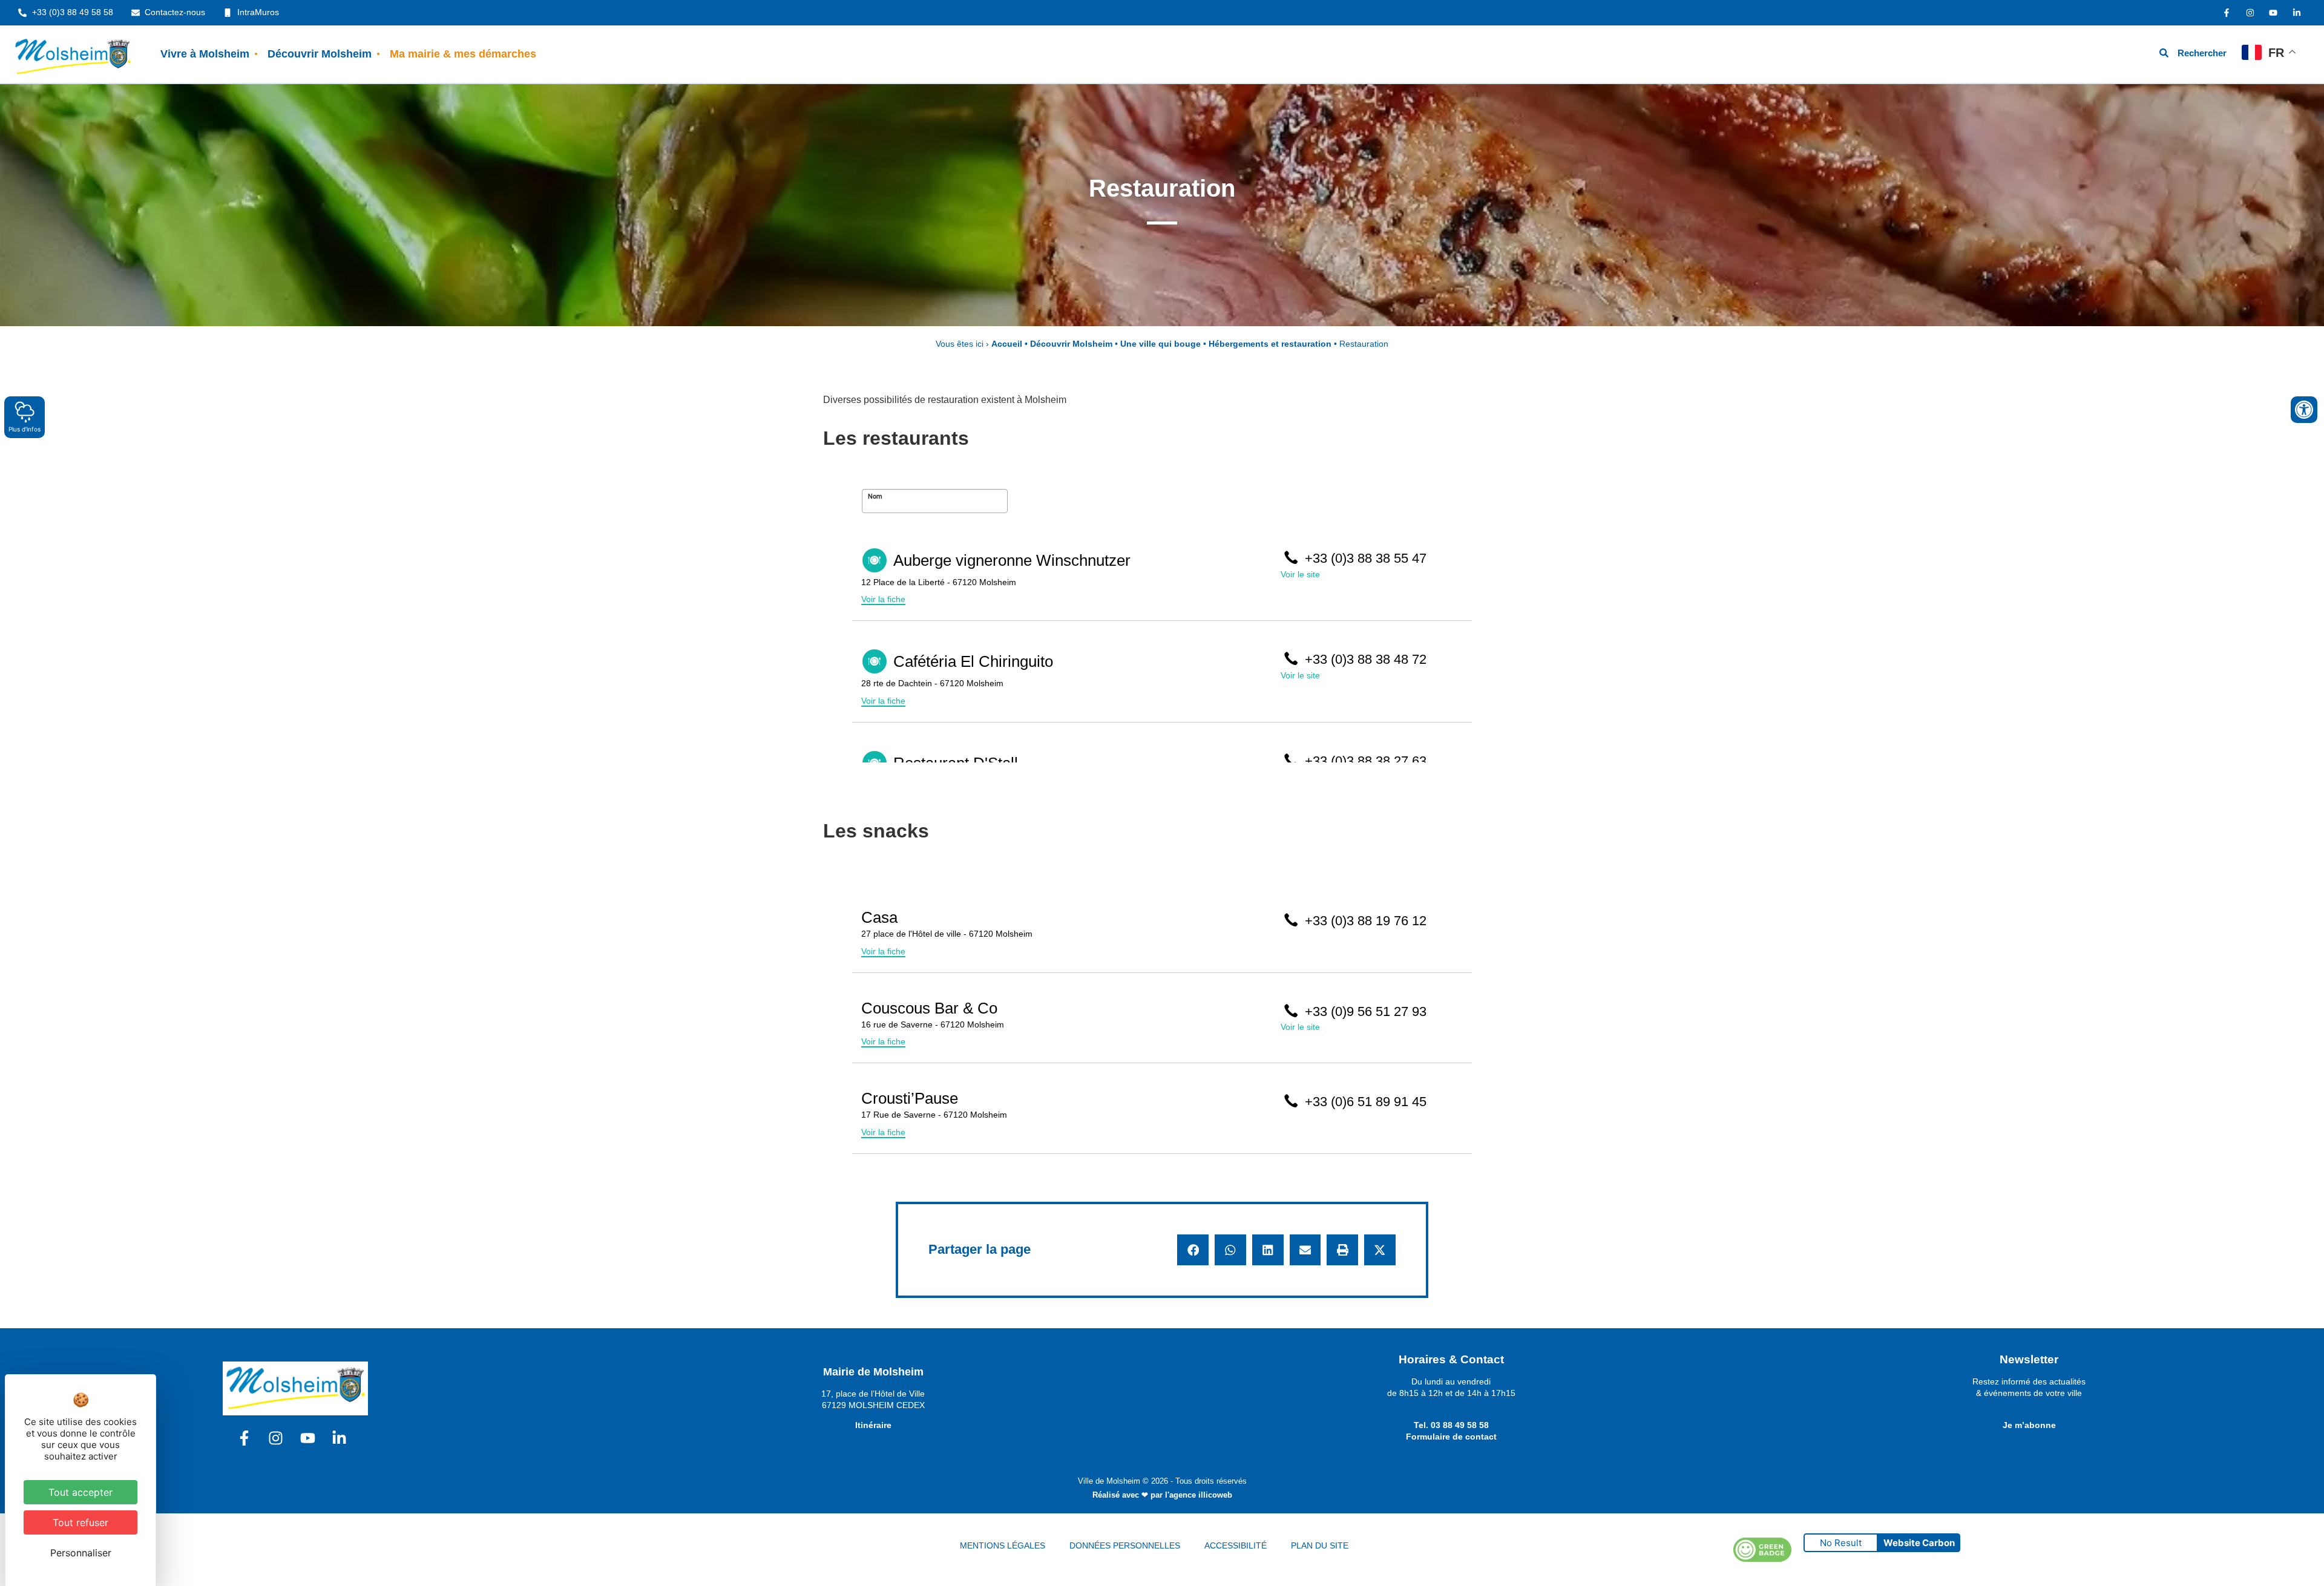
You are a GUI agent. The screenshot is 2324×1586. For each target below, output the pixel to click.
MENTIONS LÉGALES (1003, 1545)
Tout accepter (80, 1492)
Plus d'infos (25, 429)
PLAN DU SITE (1320, 1545)
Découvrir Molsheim (320, 54)
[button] (1193, 1250)
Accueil (1007, 344)
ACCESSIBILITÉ (1236, 1545)
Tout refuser (80, 1522)
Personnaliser (81, 1553)
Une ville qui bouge (1160, 344)
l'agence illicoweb (1199, 1495)
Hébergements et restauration (1270, 344)
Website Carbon (1919, 1543)
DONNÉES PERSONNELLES (1125, 1545)
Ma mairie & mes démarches (463, 54)
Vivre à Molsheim (205, 54)
